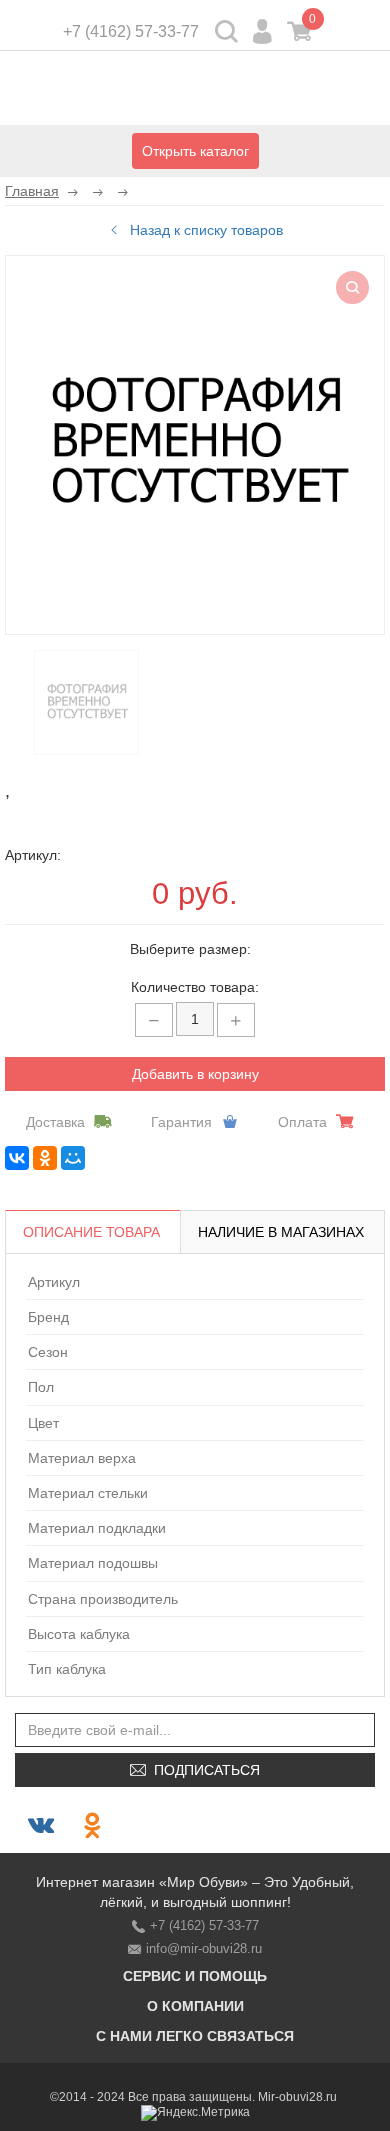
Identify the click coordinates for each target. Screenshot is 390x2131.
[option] (86, 702)
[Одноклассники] (45, 1158)
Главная (32, 191)
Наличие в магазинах (281, 1232)
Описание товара (91, 1232)
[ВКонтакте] (17, 1158)
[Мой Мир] (73, 1158)
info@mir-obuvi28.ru (204, 1948)
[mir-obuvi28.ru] (195, 91)
